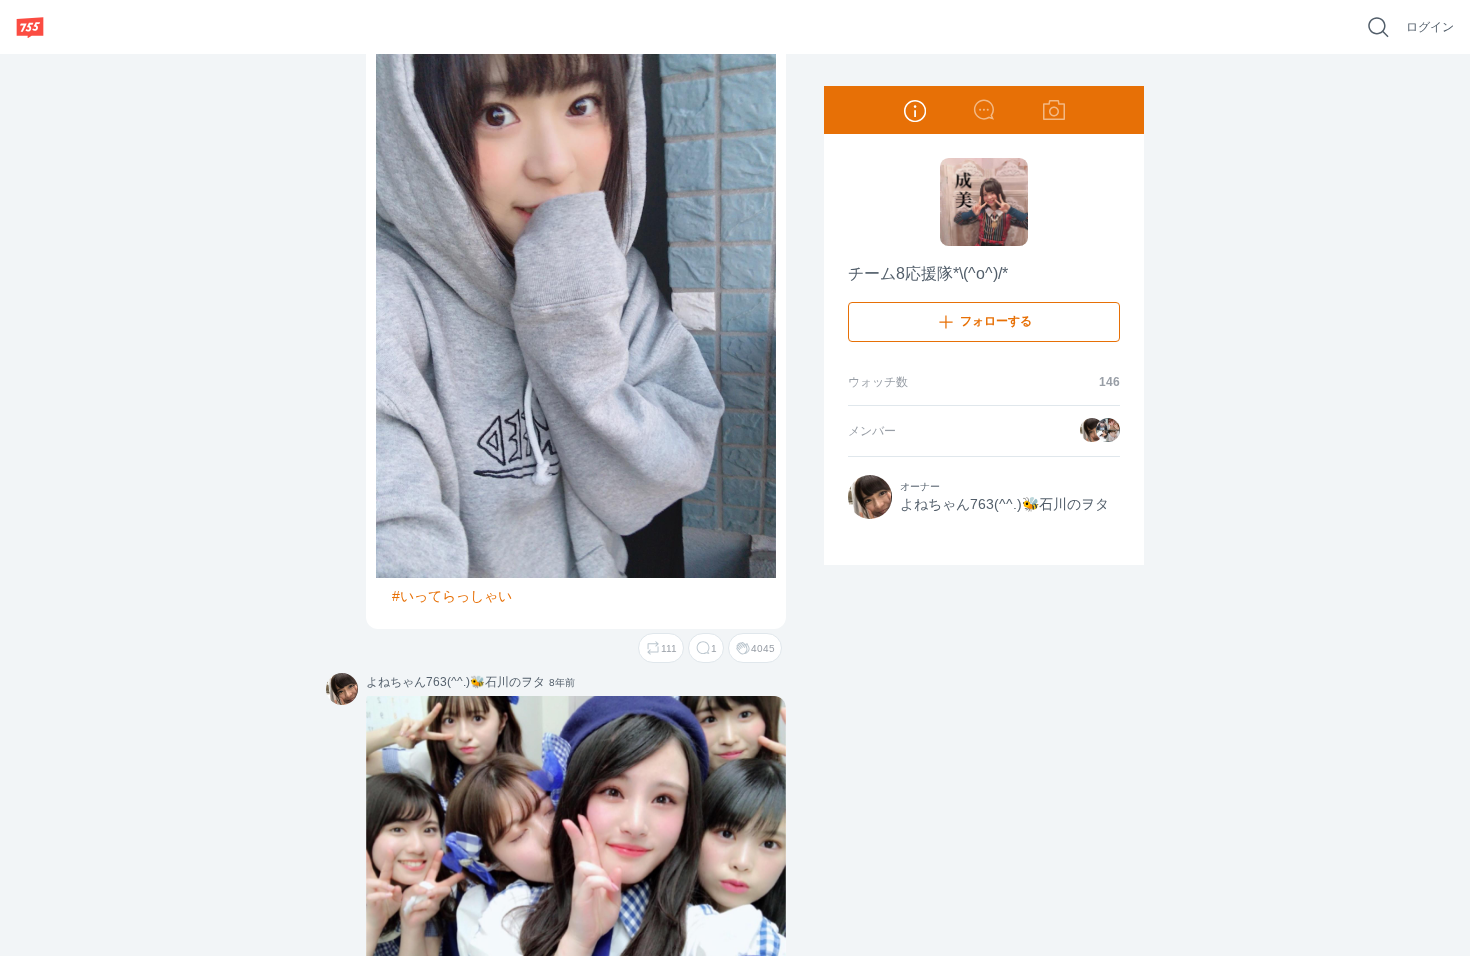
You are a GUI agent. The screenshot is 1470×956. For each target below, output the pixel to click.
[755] (30, 27)
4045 (763, 648)
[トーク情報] (914, 110)
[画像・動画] (1054, 110)
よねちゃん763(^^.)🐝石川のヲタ (341, 690)
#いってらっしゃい (452, 596)
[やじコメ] (984, 110)
